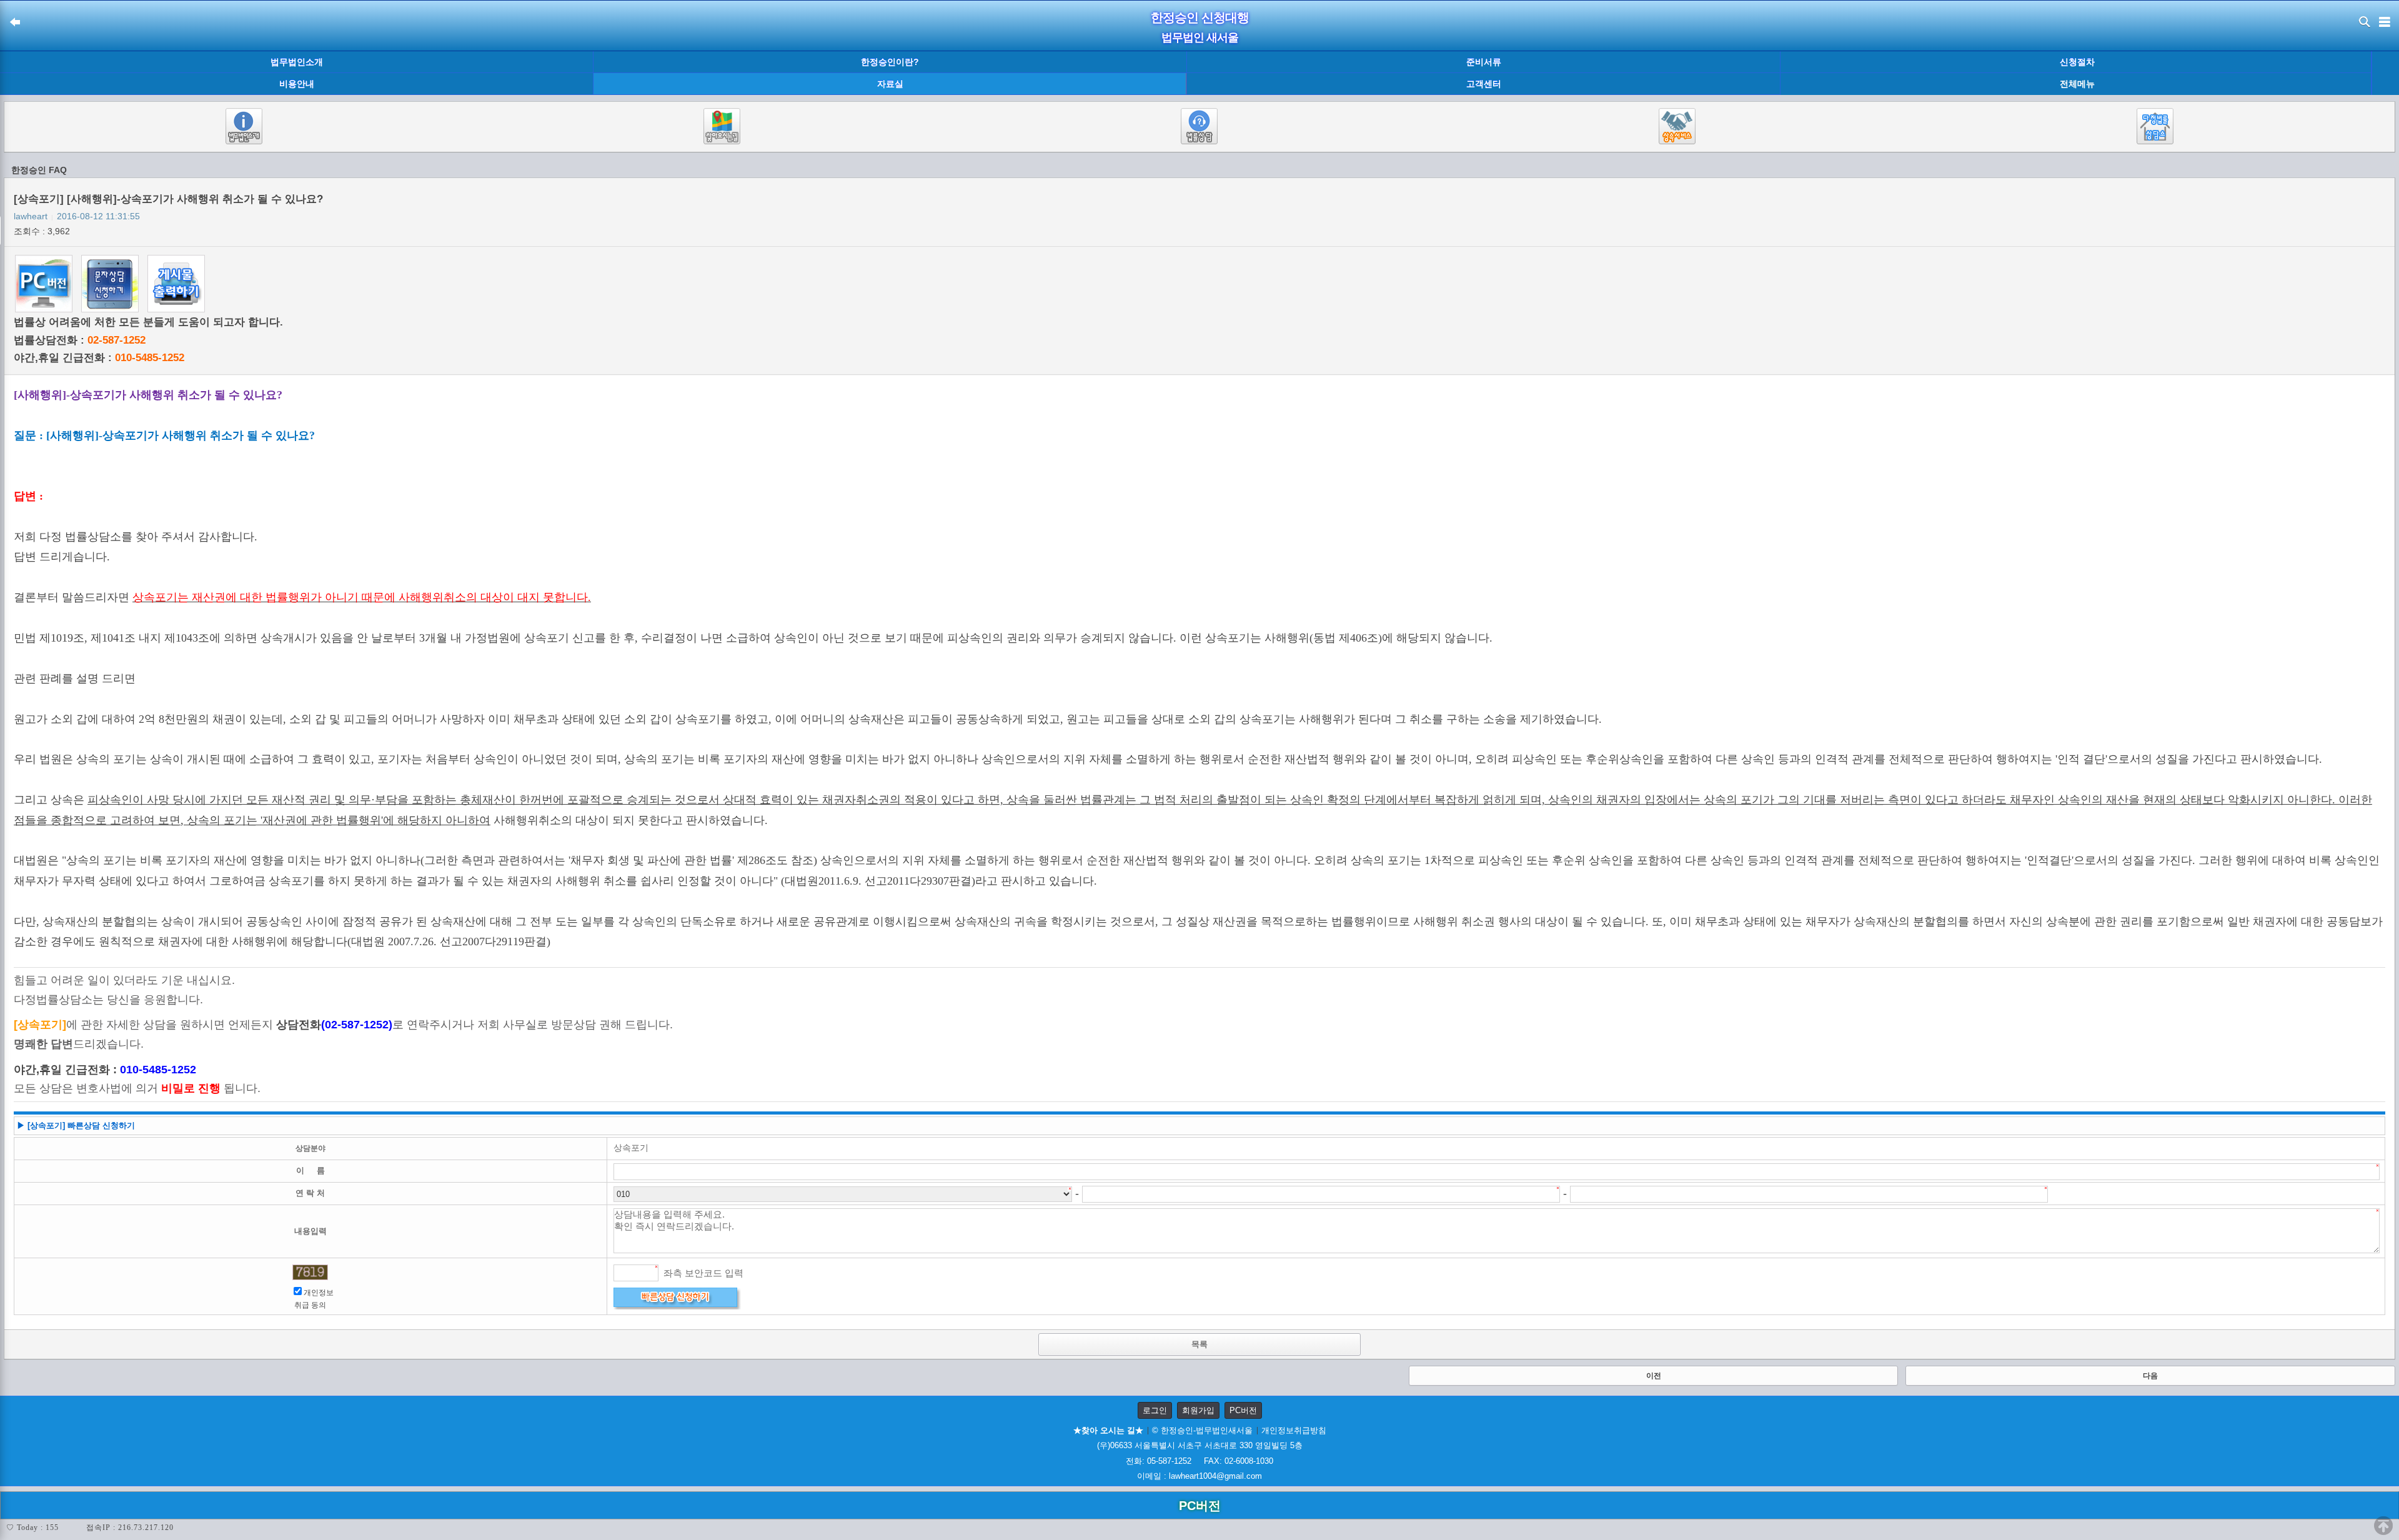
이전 (1654, 1376)
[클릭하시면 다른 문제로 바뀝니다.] (310, 1272)
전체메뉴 (2077, 84)
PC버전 (1243, 1410)
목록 (1199, 1344)
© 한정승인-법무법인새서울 (1202, 1430)
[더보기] (2385, 73)
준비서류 (1484, 62)
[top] (2383, 1526)
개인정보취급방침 (1294, 1430)
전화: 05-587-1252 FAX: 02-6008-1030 (1199, 1461)
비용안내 (297, 84)
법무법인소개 (297, 62)
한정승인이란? (890, 62)
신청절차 (2077, 62)
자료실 (890, 84)
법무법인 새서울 (1200, 37)
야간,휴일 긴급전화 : (99, 358)
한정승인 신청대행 (1200, 17)
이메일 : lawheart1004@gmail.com (1199, 1476)
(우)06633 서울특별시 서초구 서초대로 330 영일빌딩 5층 (1200, 1445)
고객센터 (1484, 84)
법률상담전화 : (80, 340)
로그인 (1155, 1410)
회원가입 (1198, 1410)
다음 (2150, 1376)
